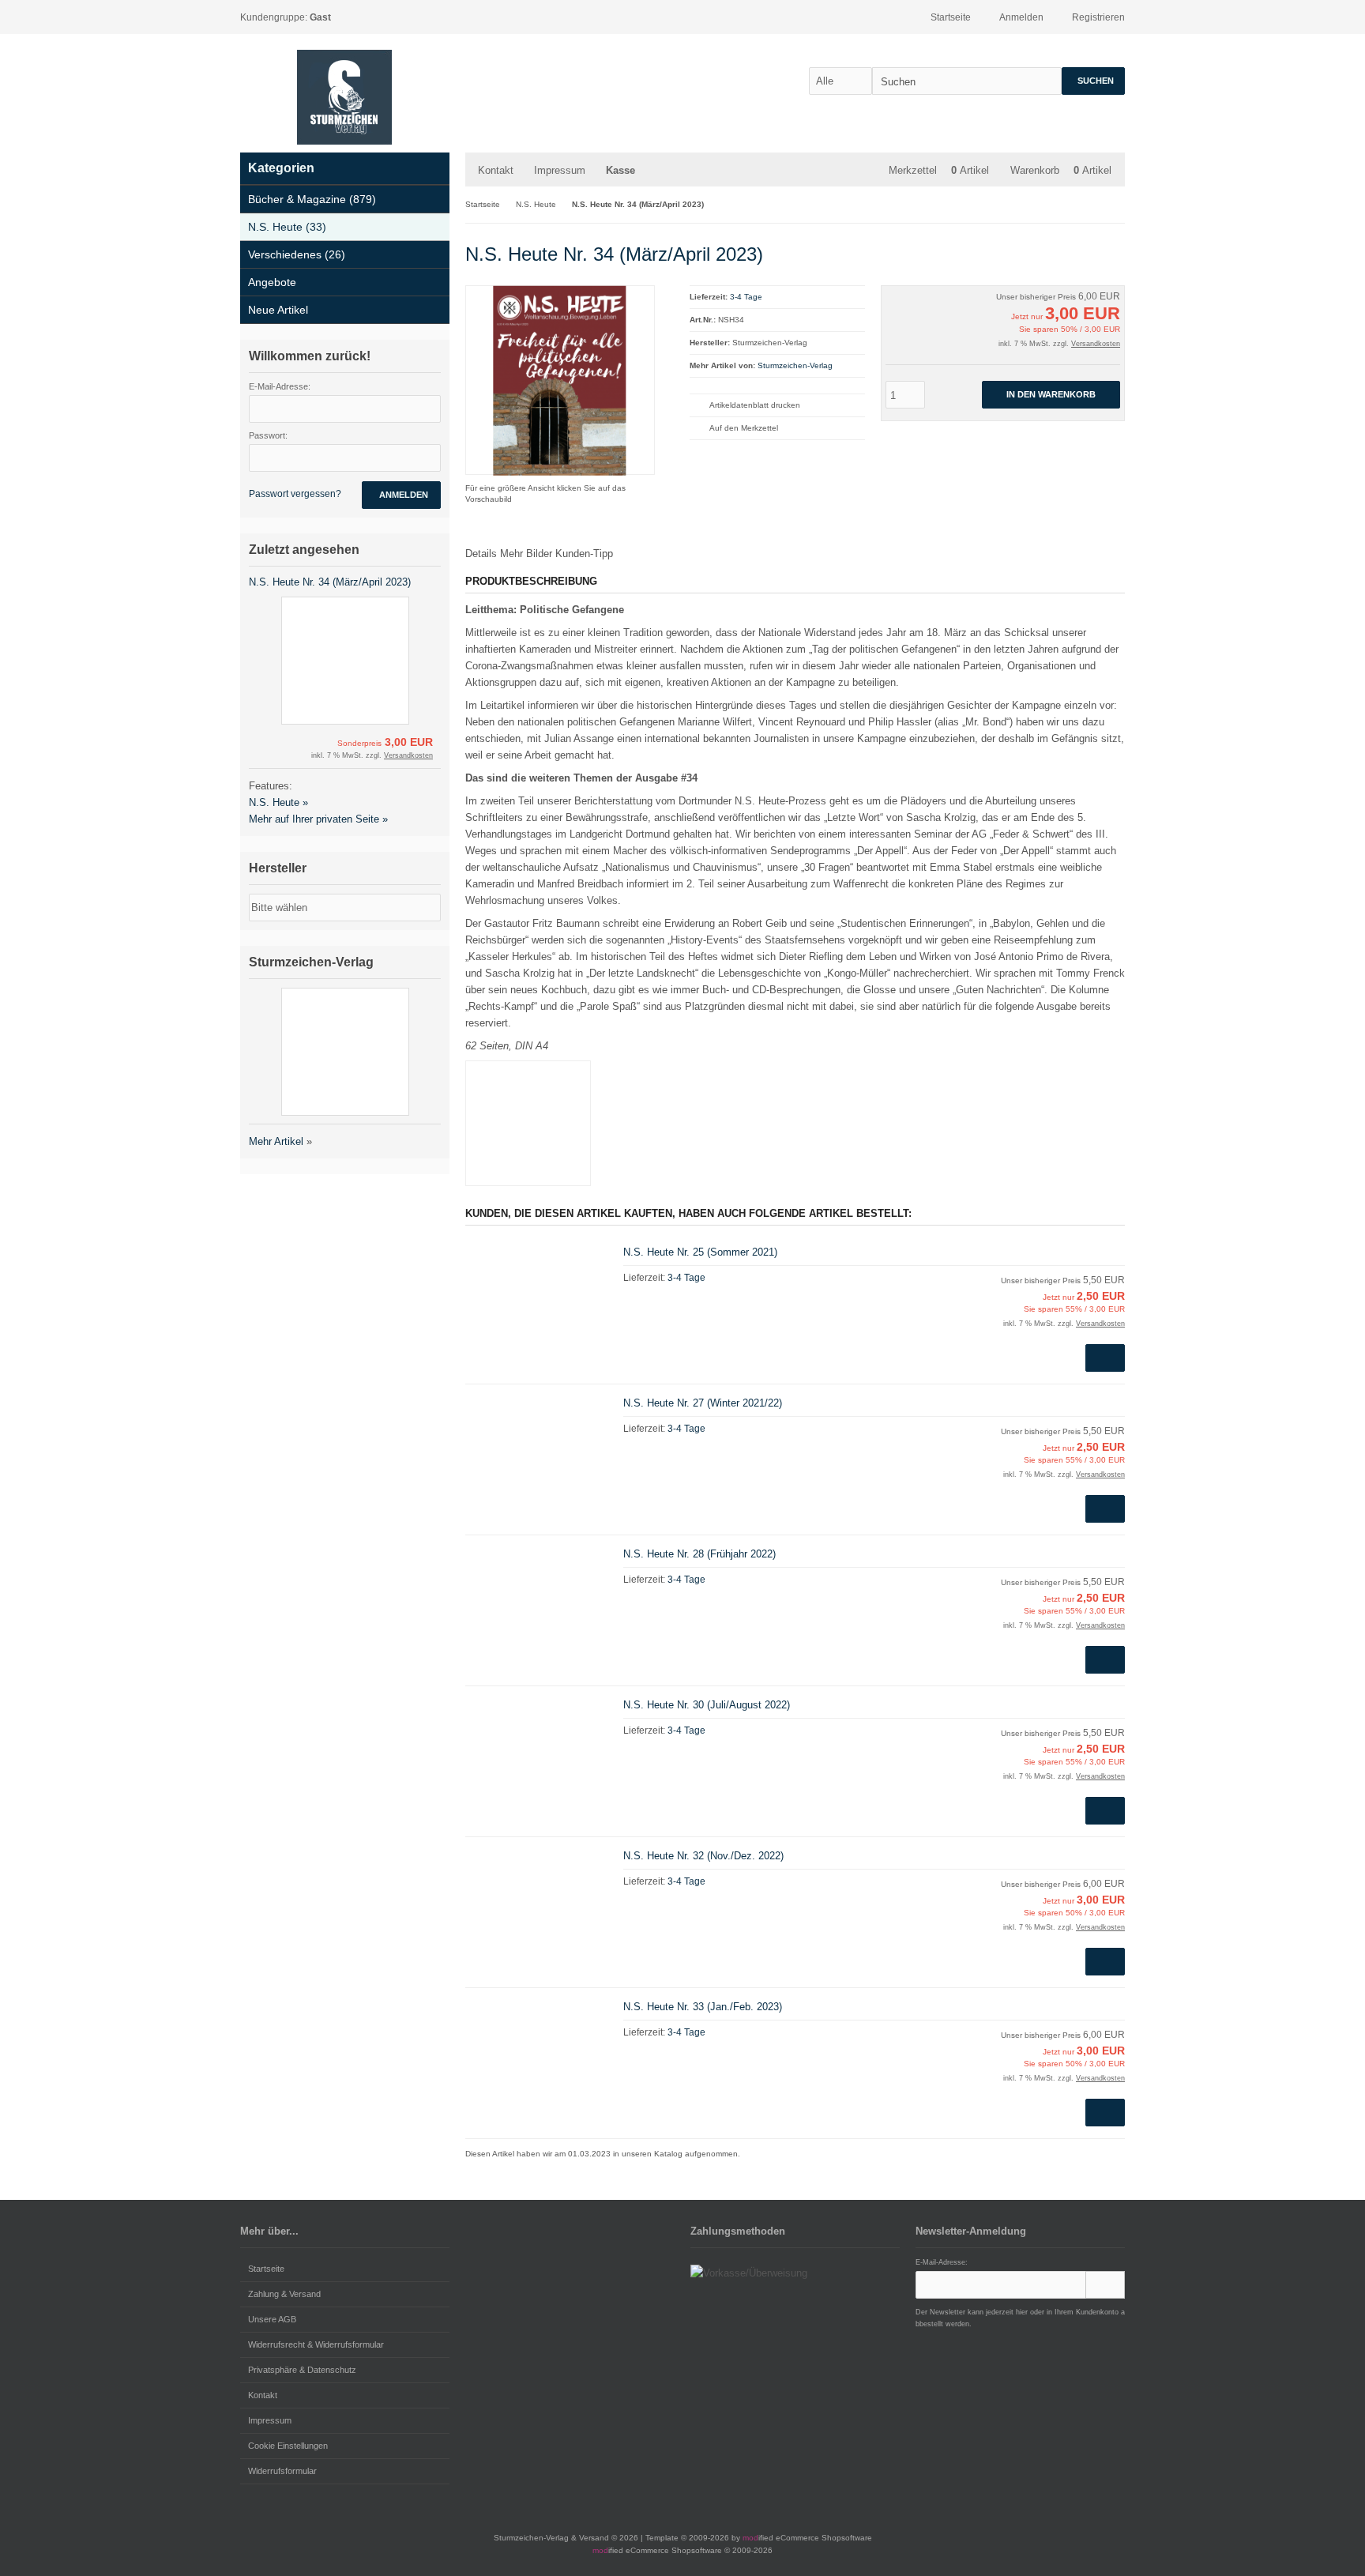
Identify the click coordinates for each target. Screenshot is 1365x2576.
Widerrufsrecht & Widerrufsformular (316, 2344)
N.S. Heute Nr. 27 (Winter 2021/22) (703, 1403)
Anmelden (401, 495)
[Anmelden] (1105, 2285)
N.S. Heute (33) (287, 227)
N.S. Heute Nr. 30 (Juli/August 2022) (707, 1705)
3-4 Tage (746, 297)
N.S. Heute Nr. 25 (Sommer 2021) (700, 1252)
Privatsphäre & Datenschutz (302, 2370)
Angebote (272, 282)
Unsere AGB (272, 2319)
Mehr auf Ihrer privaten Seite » (318, 819)
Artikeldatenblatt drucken (755, 405)
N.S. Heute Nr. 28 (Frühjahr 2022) (699, 1554)
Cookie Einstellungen (288, 2446)
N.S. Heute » (278, 802)
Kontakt (496, 170)
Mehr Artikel (276, 1141)
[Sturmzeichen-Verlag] (1071, 252)
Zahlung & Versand (284, 2294)
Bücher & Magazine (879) (312, 199)
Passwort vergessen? (295, 494)
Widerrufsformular (282, 2471)
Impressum (560, 170)
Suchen (1093, 81)
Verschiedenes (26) (297, 254)
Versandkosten (1096, 344)
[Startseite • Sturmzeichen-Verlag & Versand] (344, 97)
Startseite (266, 2269)
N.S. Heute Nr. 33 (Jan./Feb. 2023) (703, 2007)
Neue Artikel (278, 310)
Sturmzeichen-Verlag (795, 365)
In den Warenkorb (1051, 395)
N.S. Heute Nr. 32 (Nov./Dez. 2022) (703, 1856)
